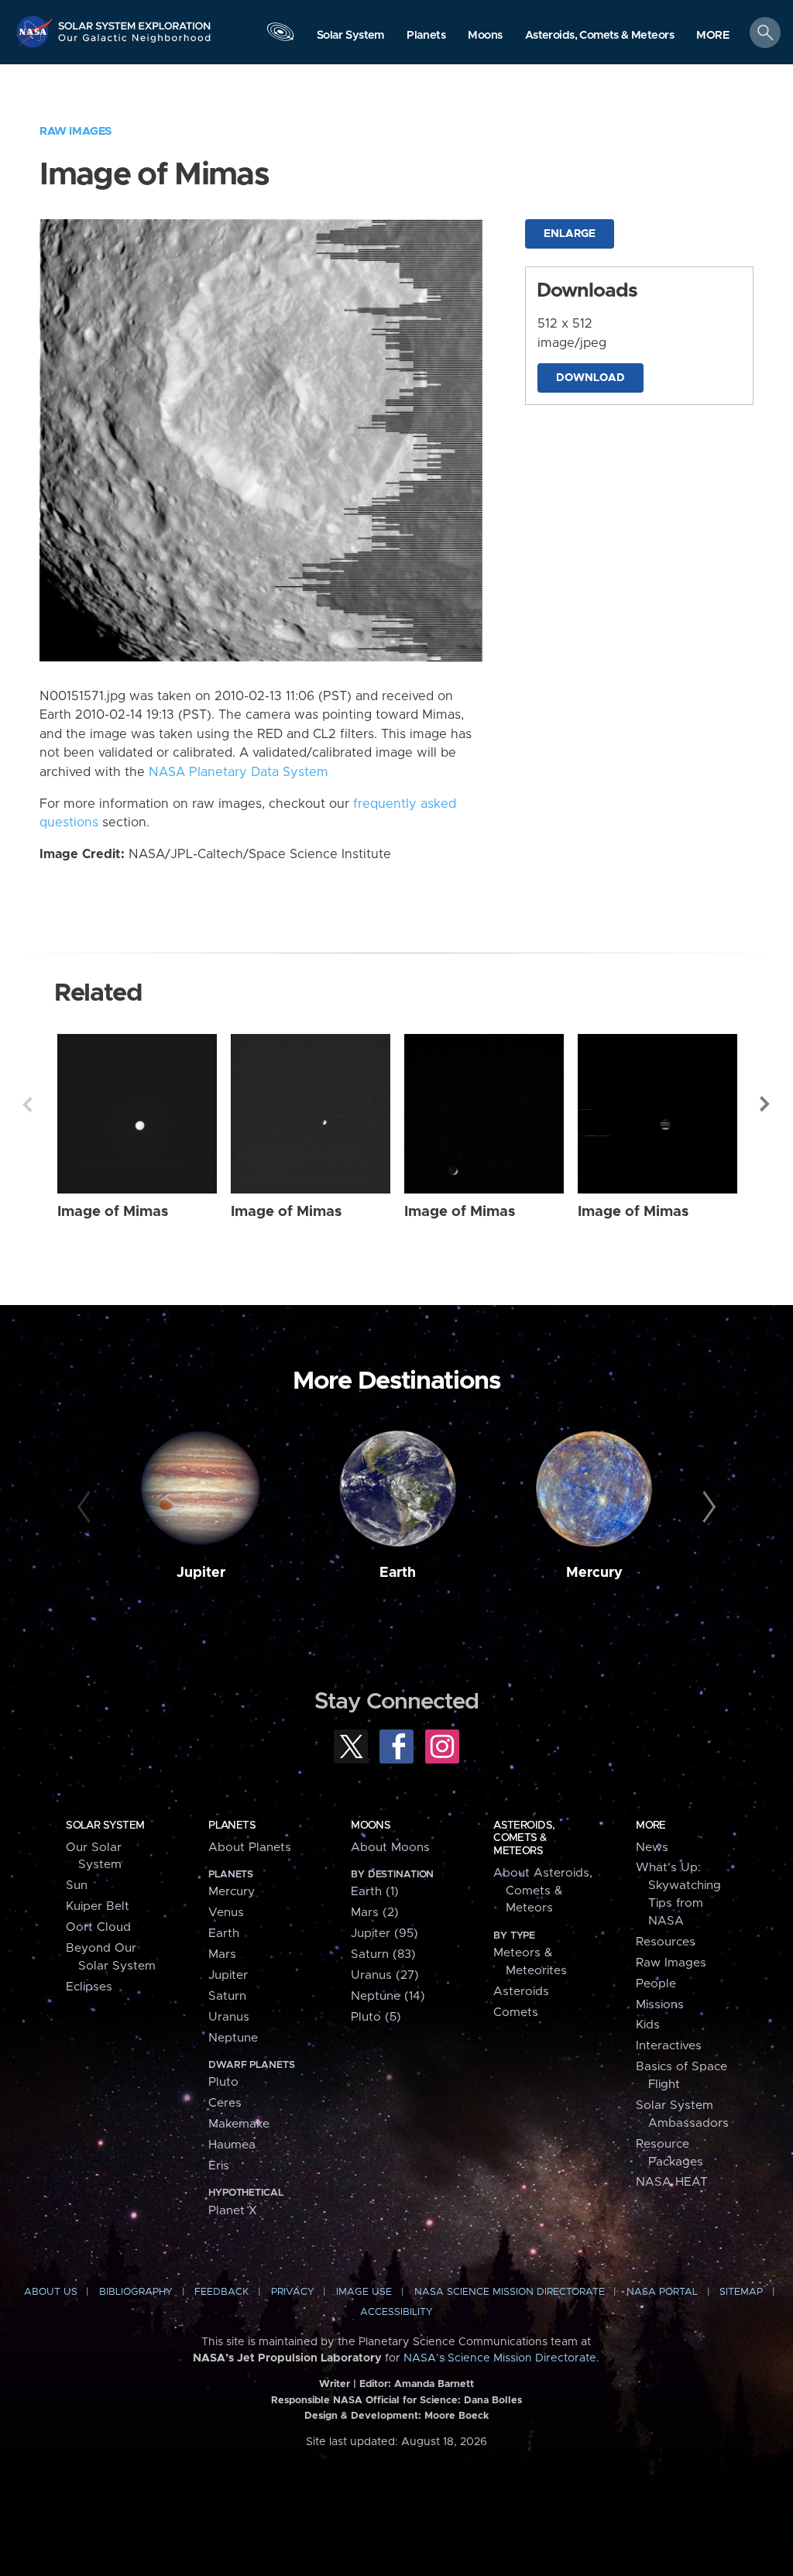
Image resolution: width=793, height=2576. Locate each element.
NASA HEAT (672, 2182)
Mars (222, 1954)
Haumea (232, 2145)
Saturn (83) (383, 1954)
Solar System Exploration (135, 21)
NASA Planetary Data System (239, 772)
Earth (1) (375, 1892)
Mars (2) (375, 1913)
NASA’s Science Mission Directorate (500, 2358)
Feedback (221, 2292)
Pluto (223, 2082)
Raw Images (76, 131)
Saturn (227, 1996)
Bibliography (136, 2292)
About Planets (250, 1848)
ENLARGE (570, 234)
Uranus (229, 2017)
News (652, 1848)
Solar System (105, 1826)
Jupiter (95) (384, 1934)
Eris (219, 2166)
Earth (398, 1573)
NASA (36, 31)
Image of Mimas (113, 1212)
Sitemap (741, 2292)
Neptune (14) (388, 1996)
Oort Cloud (98, 1927)
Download (590, 378)
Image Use (364, 2292)
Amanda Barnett (434, 2384)
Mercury (594, 1573)
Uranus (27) (385, 1975)
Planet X (233, 2211)
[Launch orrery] (280, 36)
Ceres (225, 2103)
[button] (713, 36)
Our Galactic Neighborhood (135, 43)
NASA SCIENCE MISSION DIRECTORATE (510, 2292)
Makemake (239, 2124)
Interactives (669, 2046)
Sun (77, 1886)
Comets (516, 2013)
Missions (660, 2005)
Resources (666, 1942)
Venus (226, 1913)
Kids (648, 2025)
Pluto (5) (376, 2017)
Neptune (233, 2038)
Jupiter (201, 1573)
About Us (51, 2292)
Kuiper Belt (98, 1906)
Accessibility (396, 2312)
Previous (27, 1104)
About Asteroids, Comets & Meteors (543, 1891)
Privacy (293, 2292)
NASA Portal (662, 2292)
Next (766, 1104)
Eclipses (89, 1987)
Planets (232, 1826)
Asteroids (521, 1992)
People (656, 1984)
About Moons (390, 1848)
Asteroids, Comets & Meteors (524, 1838)
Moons (371, 1826)
